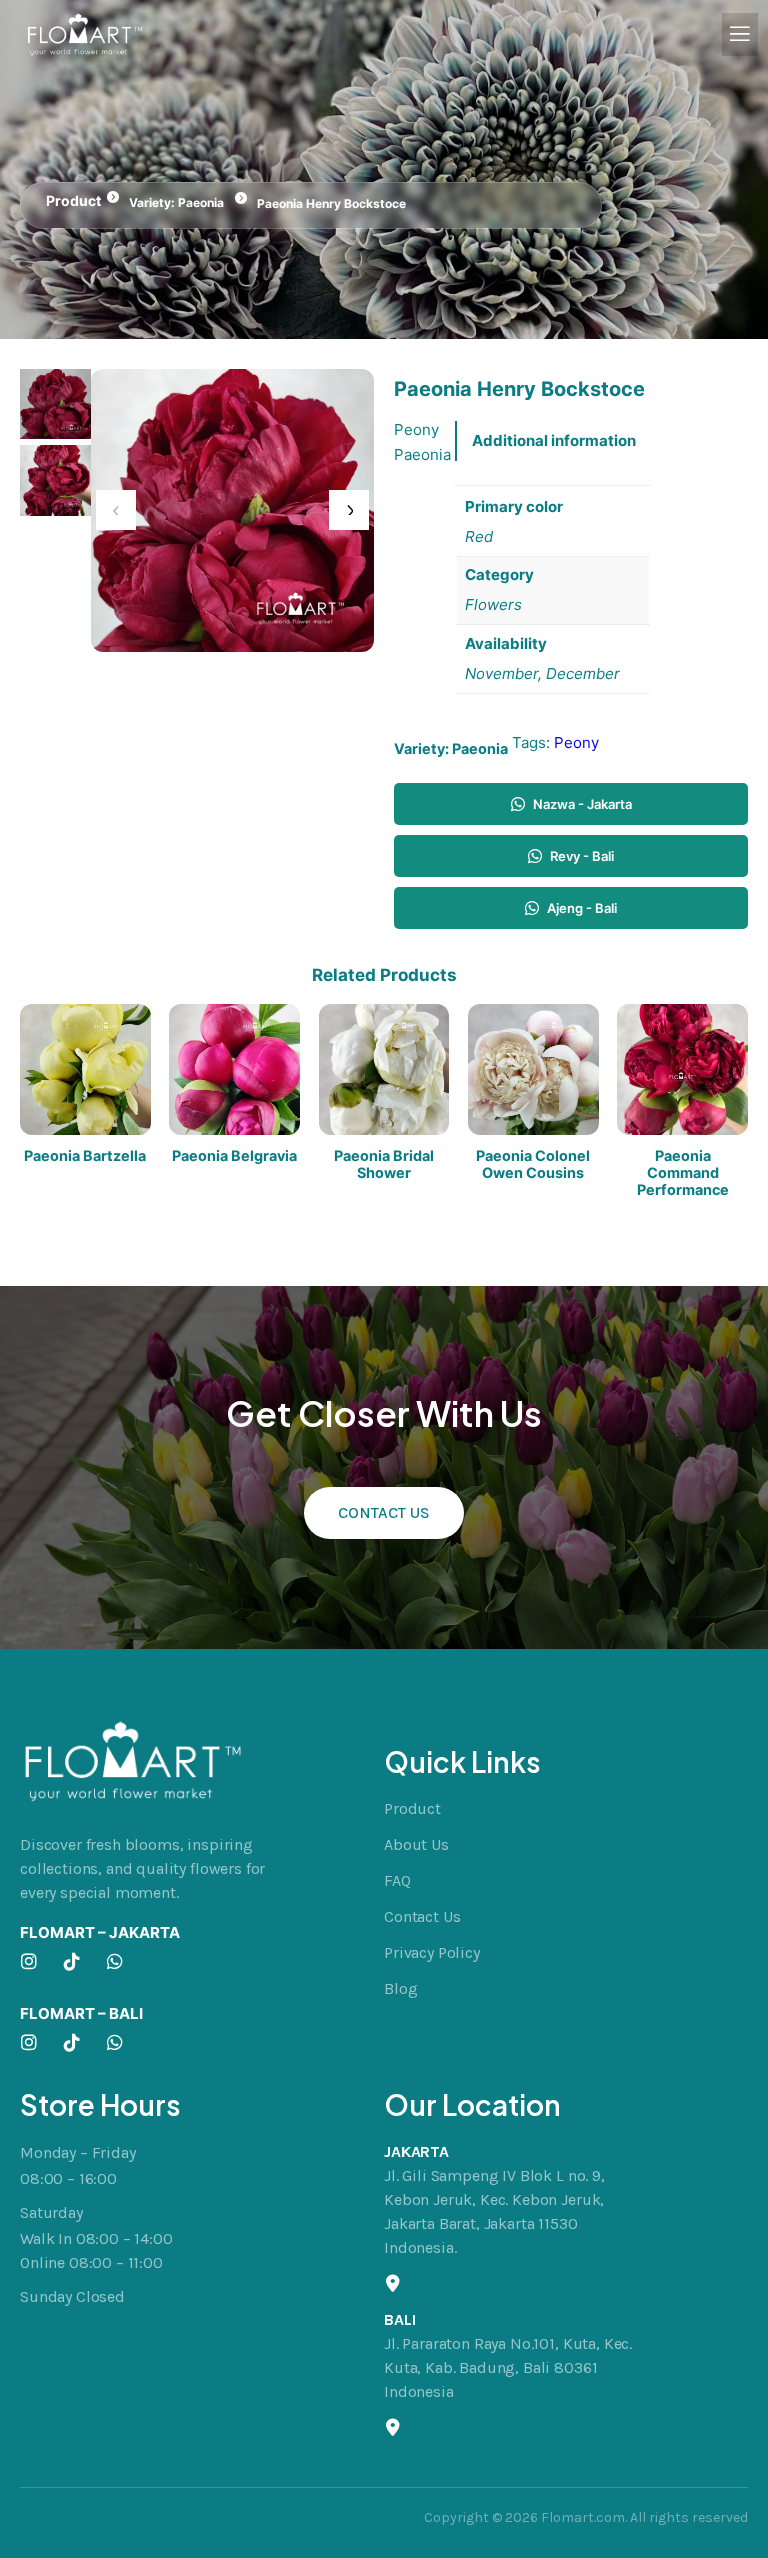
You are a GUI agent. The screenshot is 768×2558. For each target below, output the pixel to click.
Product (73, 200)
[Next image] (349, 510)
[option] (55, 480)
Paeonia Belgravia (234, 1155)
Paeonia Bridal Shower (384, 1164)
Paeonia (201, 202)
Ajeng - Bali (582, 908)
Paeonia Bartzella (85, 1155)
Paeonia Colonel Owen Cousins (533, 1164)
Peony (576, 742)
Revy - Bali (582, 856)
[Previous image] (116, 510)
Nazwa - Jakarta (582, 804)
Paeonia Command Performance (683, 1173)
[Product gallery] (232, 510)
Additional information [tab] (554, 440)
